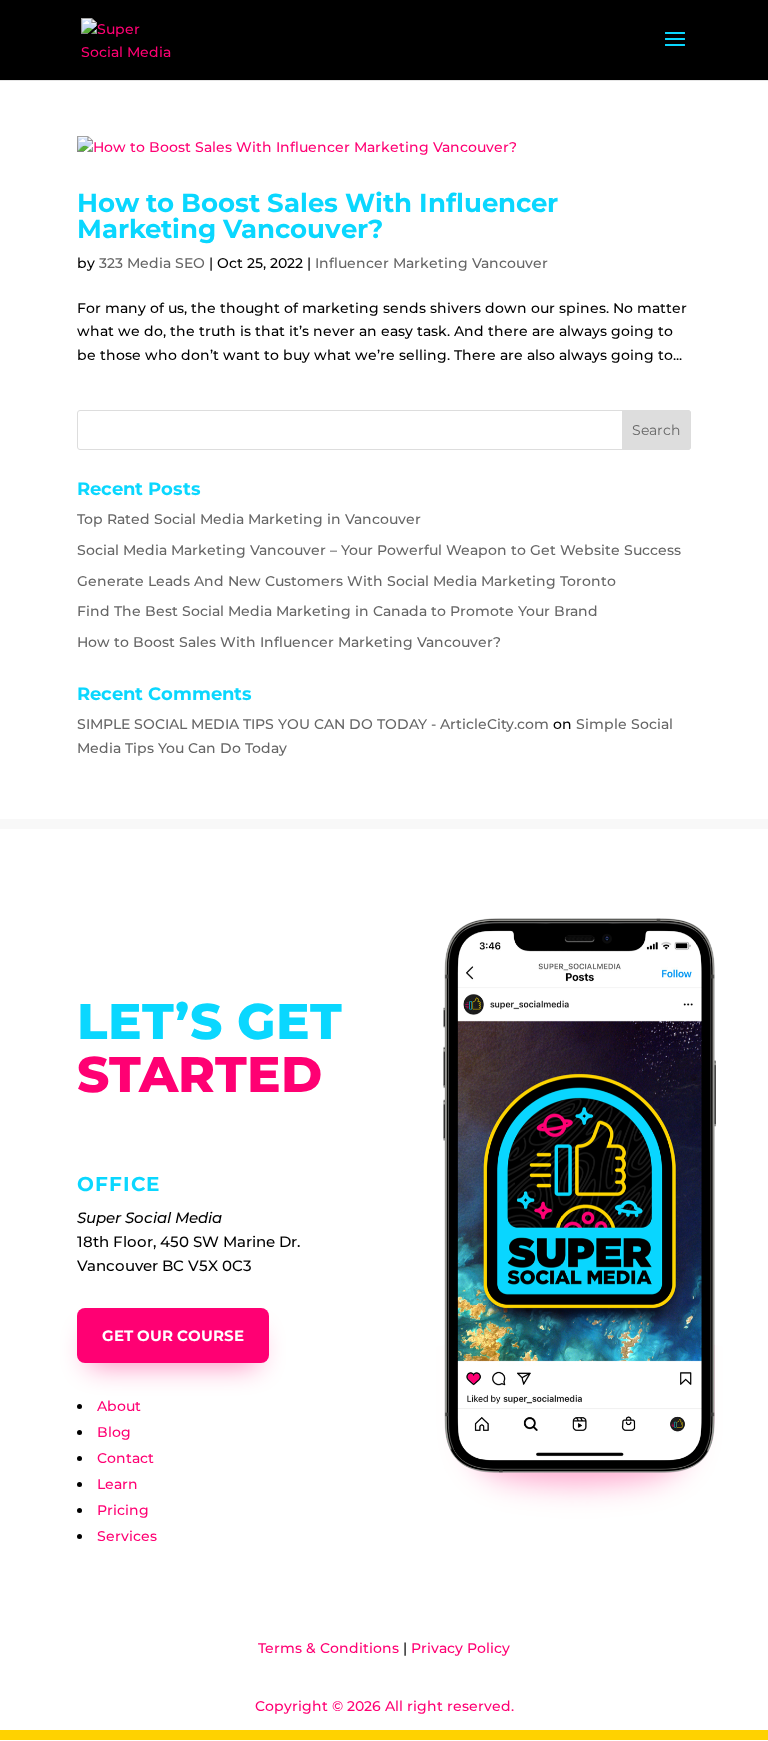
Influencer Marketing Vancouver (431, 263)
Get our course (173, 1335)
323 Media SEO (152, 263)
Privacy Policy (460, 1648)
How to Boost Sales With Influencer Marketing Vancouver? (317, 216)
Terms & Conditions (328, 1648)
